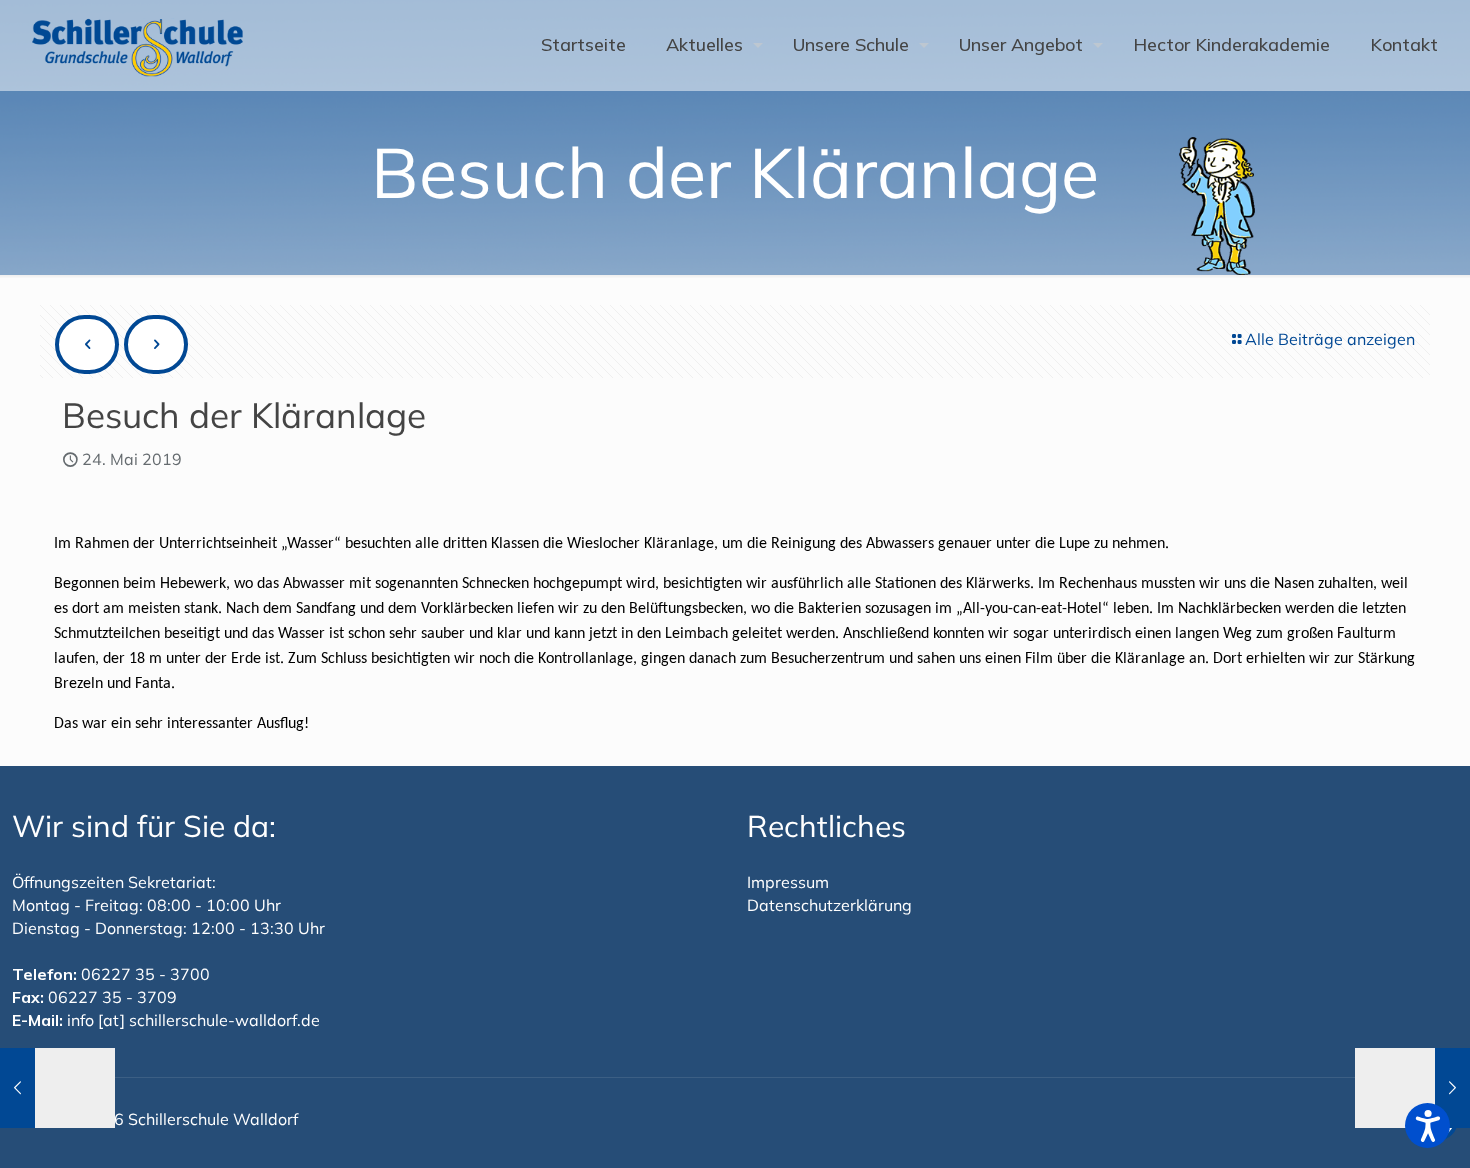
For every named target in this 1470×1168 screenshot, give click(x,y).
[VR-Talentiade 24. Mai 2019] (1412, 1088)
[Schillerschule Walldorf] (138, 45)
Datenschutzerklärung (829, 905)
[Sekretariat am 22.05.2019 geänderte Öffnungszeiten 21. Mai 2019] (57, 1088)
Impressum (788, 882)
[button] (1427, 1125)
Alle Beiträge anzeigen (1330, 339)
